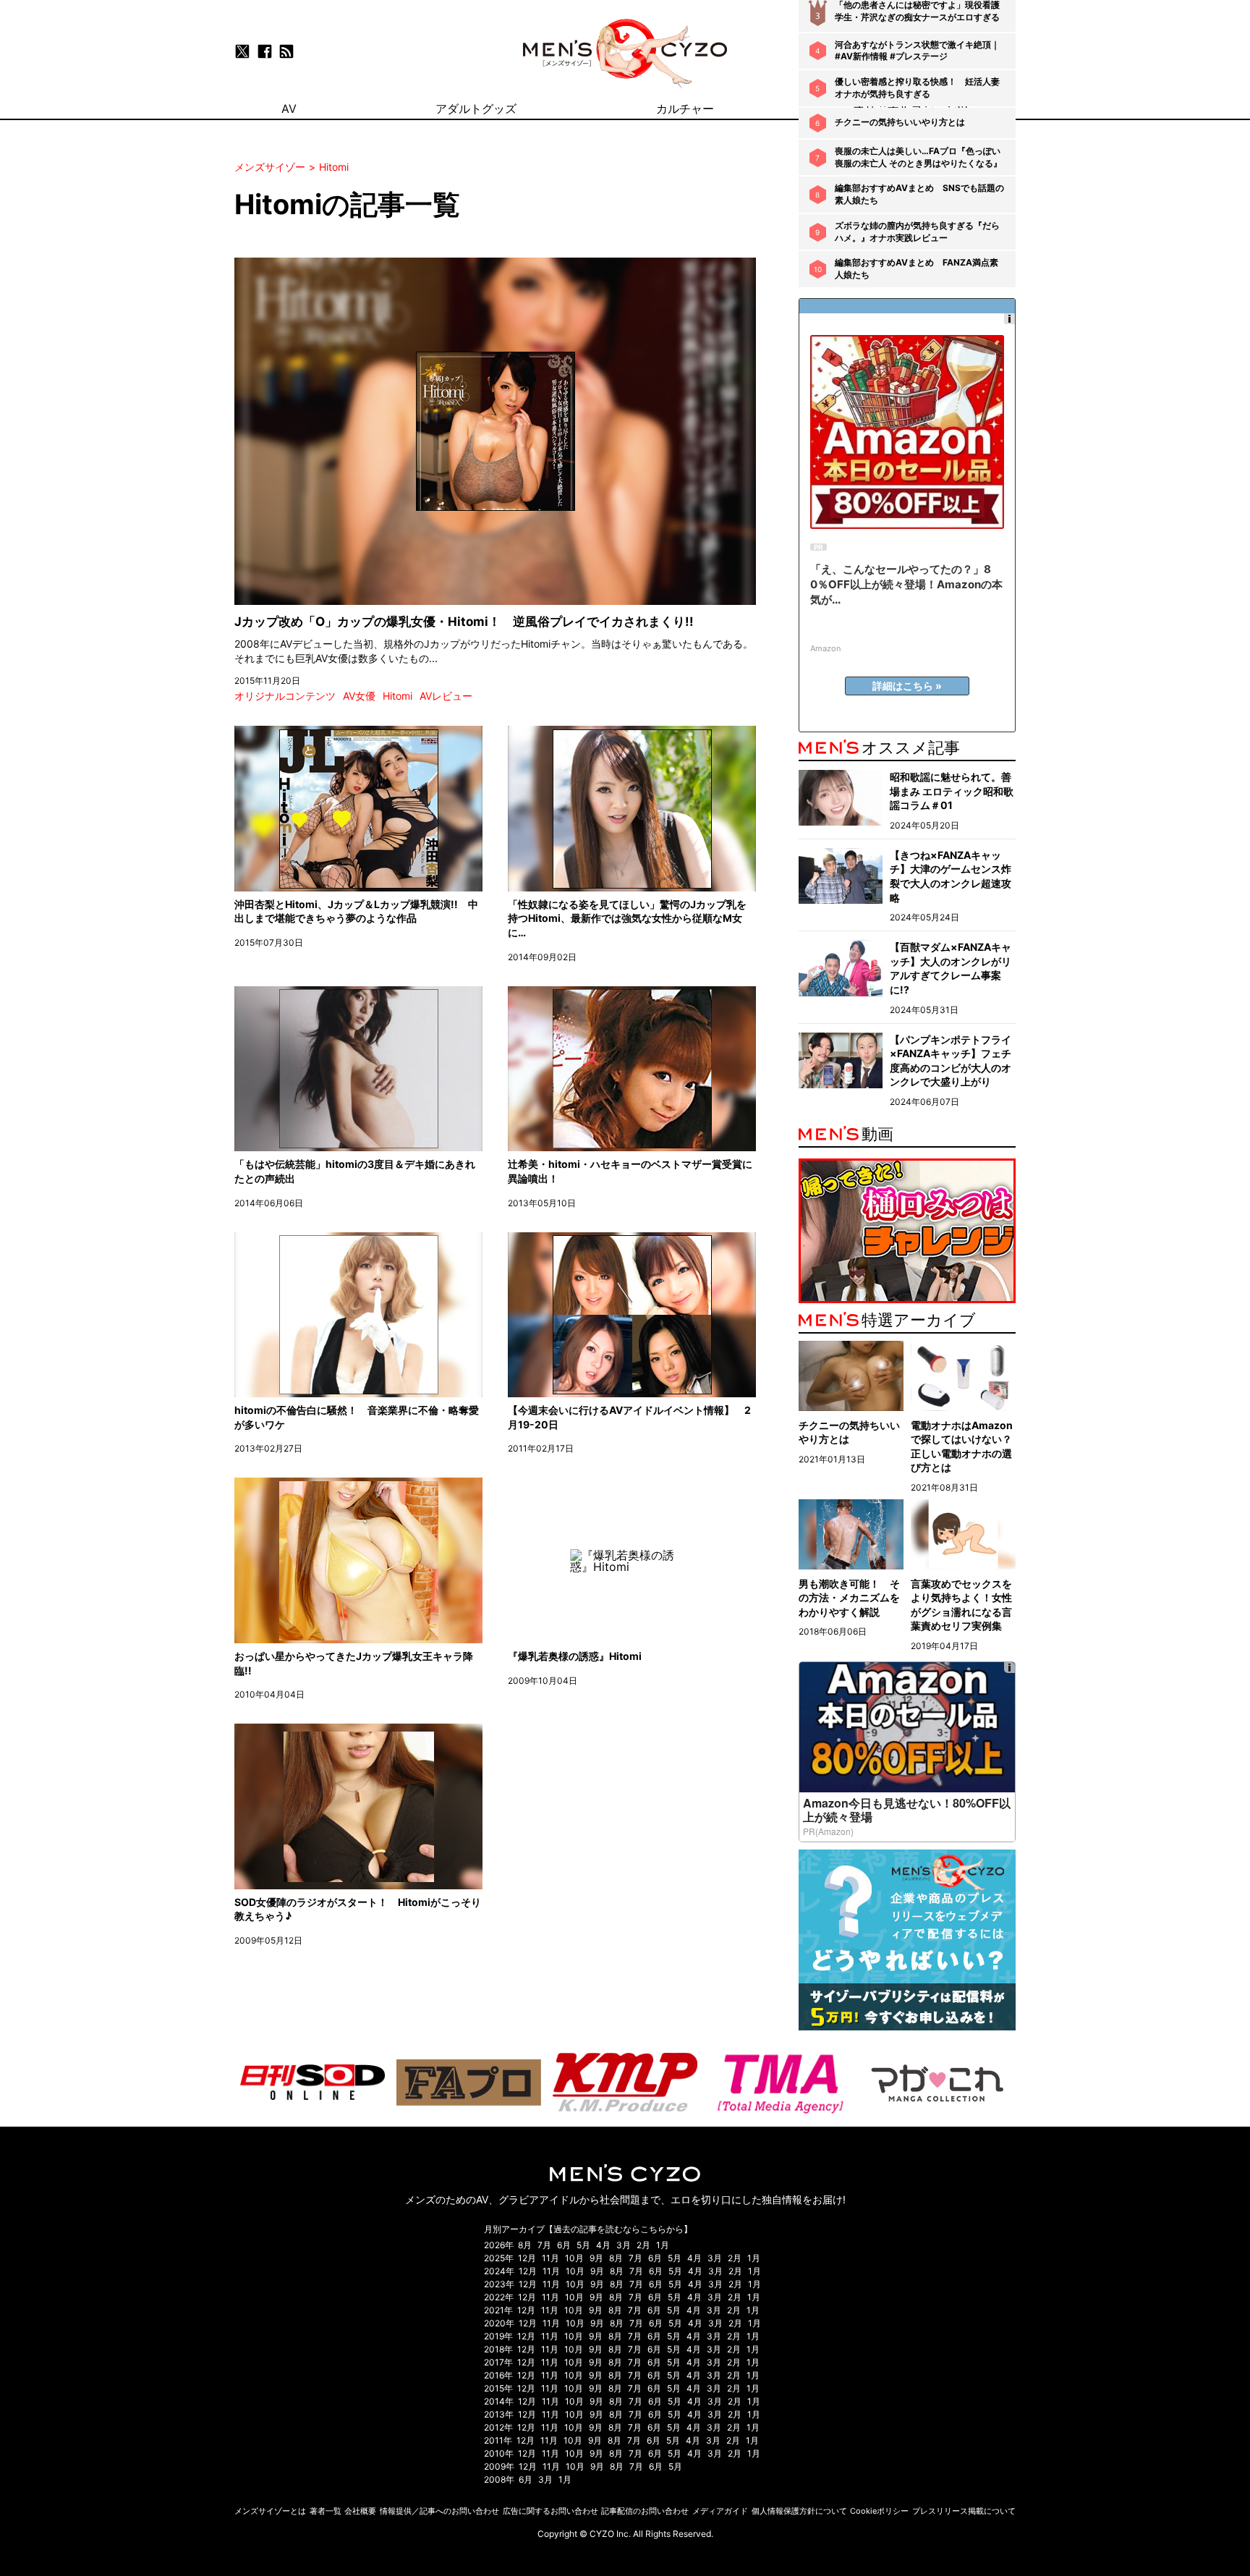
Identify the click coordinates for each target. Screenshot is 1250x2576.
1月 (663, 2245)
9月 (596, 2258)
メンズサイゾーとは (270, 2511)
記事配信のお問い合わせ (645, 2511)
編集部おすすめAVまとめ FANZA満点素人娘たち (917, 268)
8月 (525, 2245)
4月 (603, 2245)
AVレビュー (446, 696)
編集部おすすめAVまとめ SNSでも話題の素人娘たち (919, 194)
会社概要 (360, 2511)
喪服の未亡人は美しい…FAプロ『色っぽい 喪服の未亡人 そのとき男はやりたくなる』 (918, 157)
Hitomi (397, 696)
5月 (583, 2245)
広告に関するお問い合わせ (550, 2511)
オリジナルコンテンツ (285, 696)
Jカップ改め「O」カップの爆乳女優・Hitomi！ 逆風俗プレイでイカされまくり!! (464, 622)
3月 (624, 2245)
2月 (643, 2245)
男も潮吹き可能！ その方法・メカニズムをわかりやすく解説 (849, 1598)
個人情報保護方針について (799, 2511)
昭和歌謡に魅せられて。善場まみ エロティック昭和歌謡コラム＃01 (952, 791)
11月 (550, 2258)
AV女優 (359, 696)
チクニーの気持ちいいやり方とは (900, 122)
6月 (564, 2245)
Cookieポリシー (879, 2511)
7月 (544, 2245)
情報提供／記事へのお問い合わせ (439, 2511)
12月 (527, 2258)
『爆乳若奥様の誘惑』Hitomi (575, 1656)
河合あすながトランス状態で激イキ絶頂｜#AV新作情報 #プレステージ (917, 51)
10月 (574, 2258)
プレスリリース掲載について (964, 2511)
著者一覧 (326, 2511)
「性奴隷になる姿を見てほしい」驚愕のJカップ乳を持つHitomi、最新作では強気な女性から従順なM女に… (627, 918)
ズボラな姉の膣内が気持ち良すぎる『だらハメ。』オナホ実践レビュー (917, 232)
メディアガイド (720, 2511)
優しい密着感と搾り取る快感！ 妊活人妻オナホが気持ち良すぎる (917, 88)
